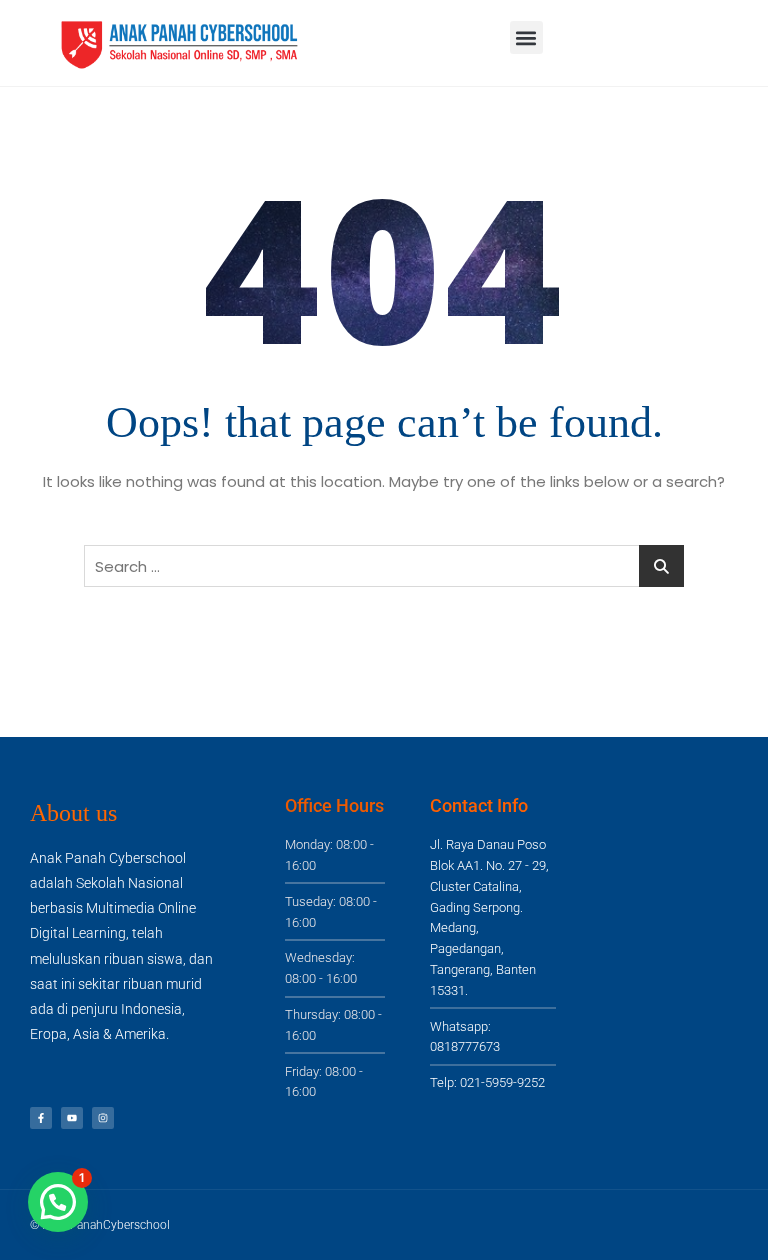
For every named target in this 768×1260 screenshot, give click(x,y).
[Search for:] (384, 566)
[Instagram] (103, 1118)
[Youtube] (72, 1118)
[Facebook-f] (41, 1118)
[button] (526, 37)
